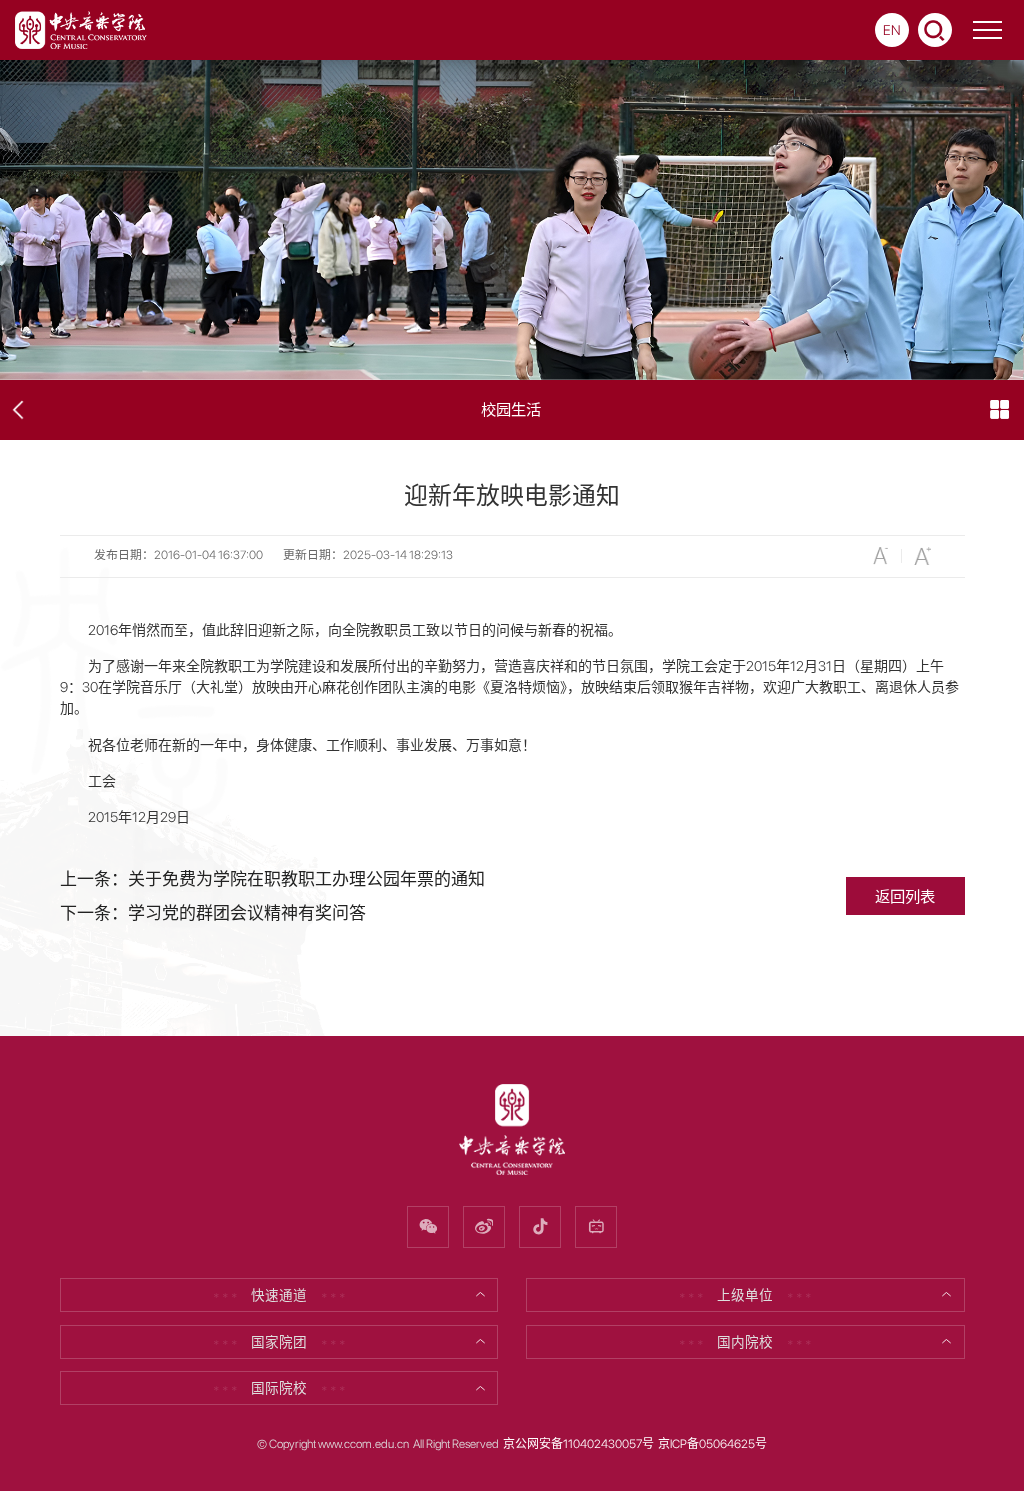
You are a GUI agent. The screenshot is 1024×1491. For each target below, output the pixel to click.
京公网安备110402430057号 (578, 1444)
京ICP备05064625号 (712, 1444)
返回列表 (905, 896)
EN (892, 30)
